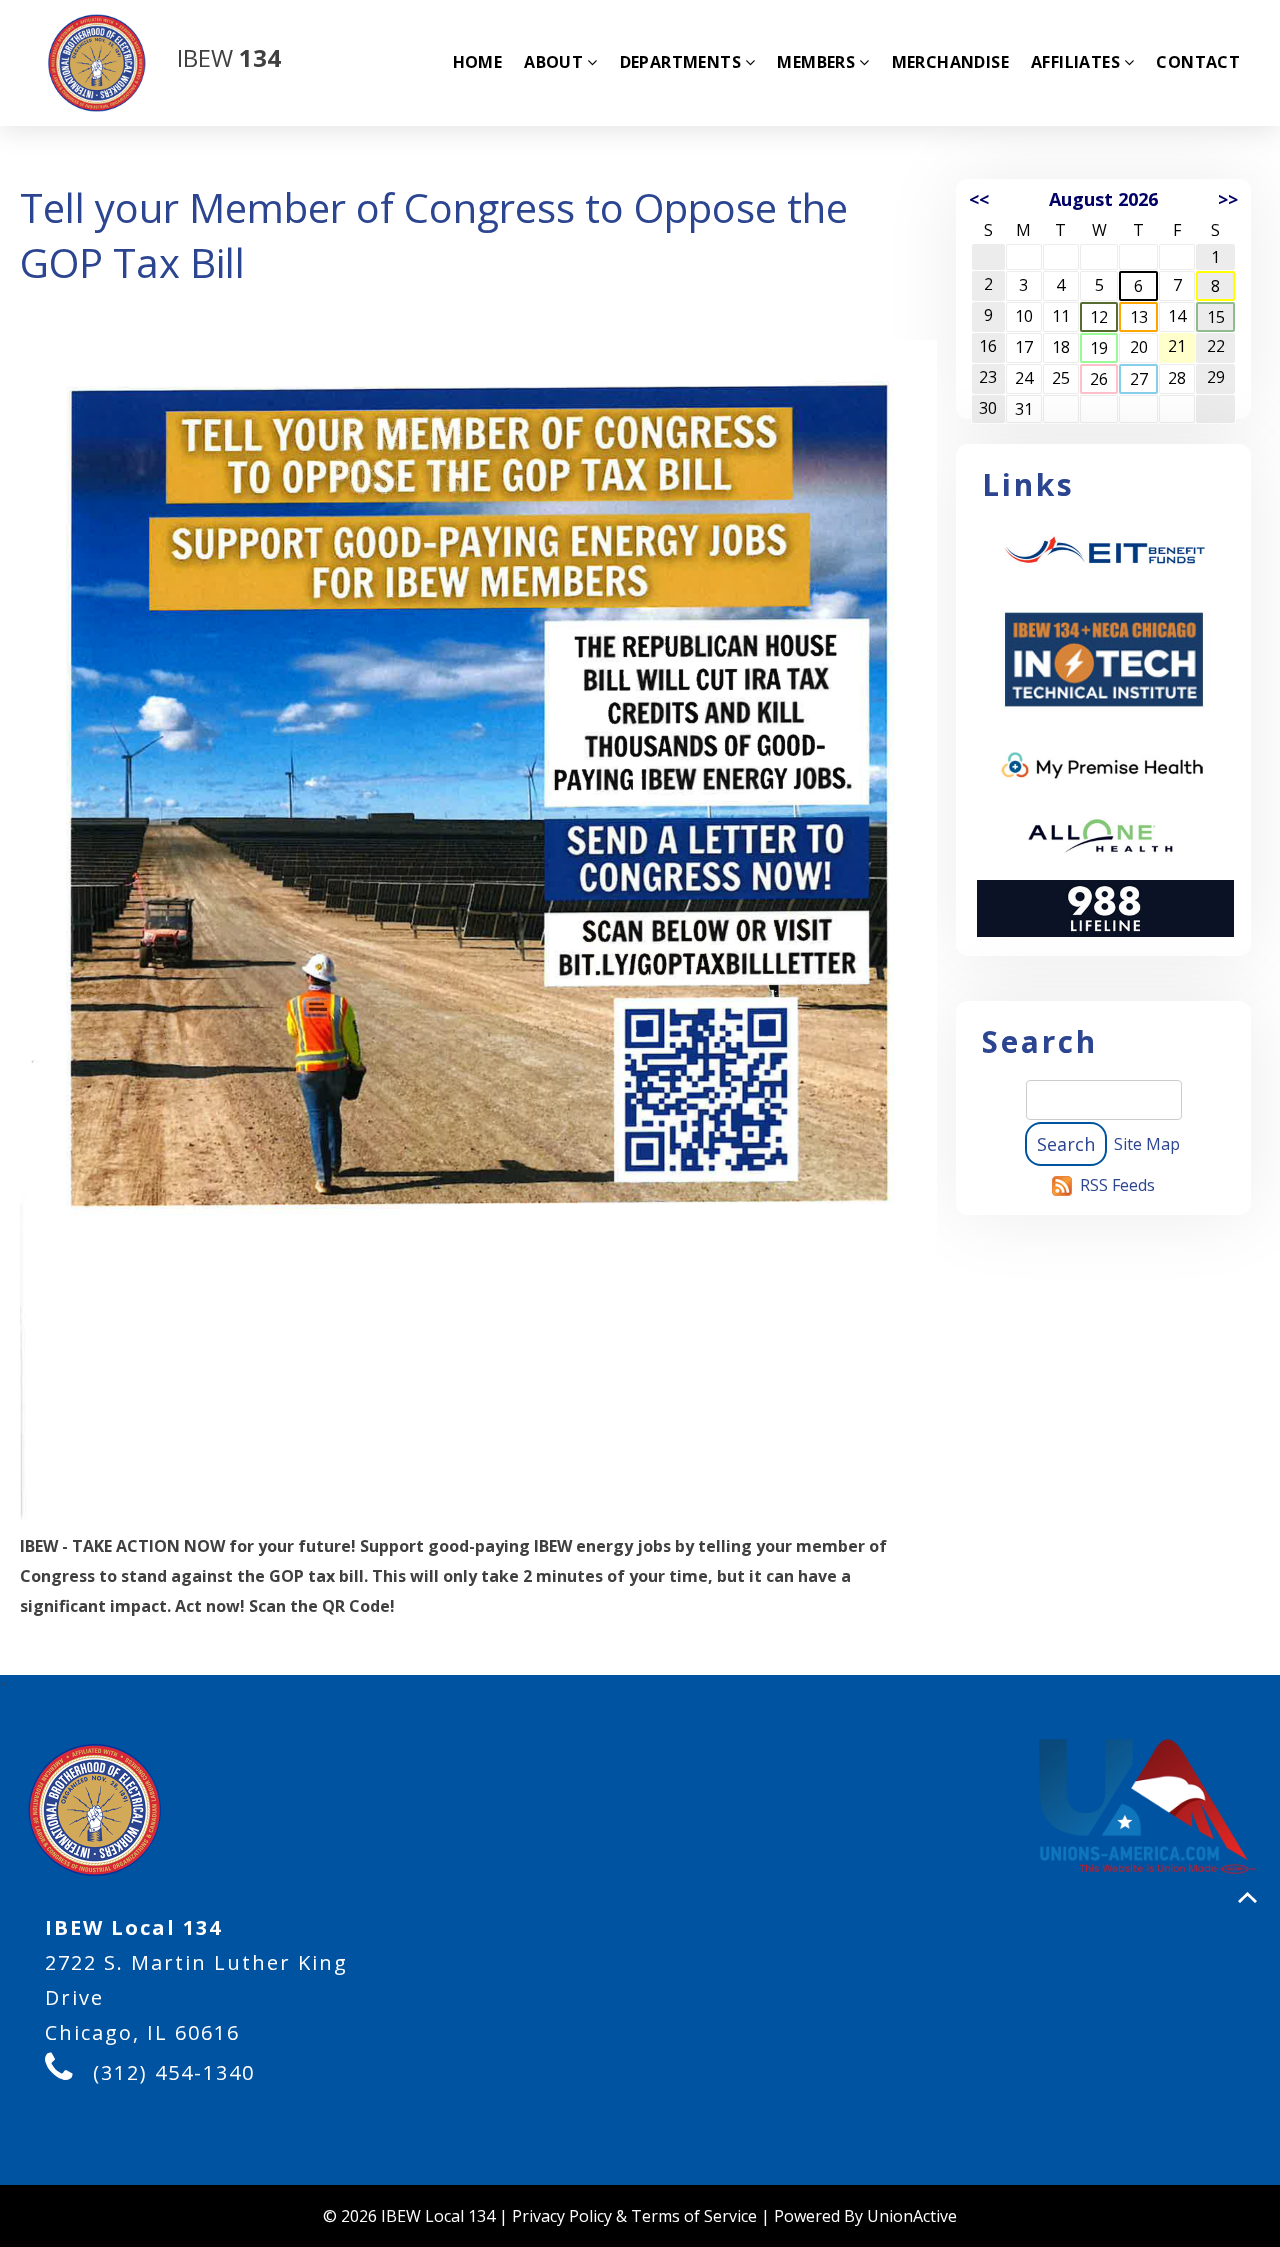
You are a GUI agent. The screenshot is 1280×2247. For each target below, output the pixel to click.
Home (478, 62)
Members (816, 62)
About (553, 62)
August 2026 (1103, 199)
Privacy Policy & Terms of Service (634, 2216)
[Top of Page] (1247, 1897)
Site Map (1147, 1144)
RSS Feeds (1117, 1185)
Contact (1198, 62)
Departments (680, 62)
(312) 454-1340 (174, 2072)
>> (1228, 199)
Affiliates (1075, 62)
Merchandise (950, 62)
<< (979, 199)
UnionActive (912, 2216)
